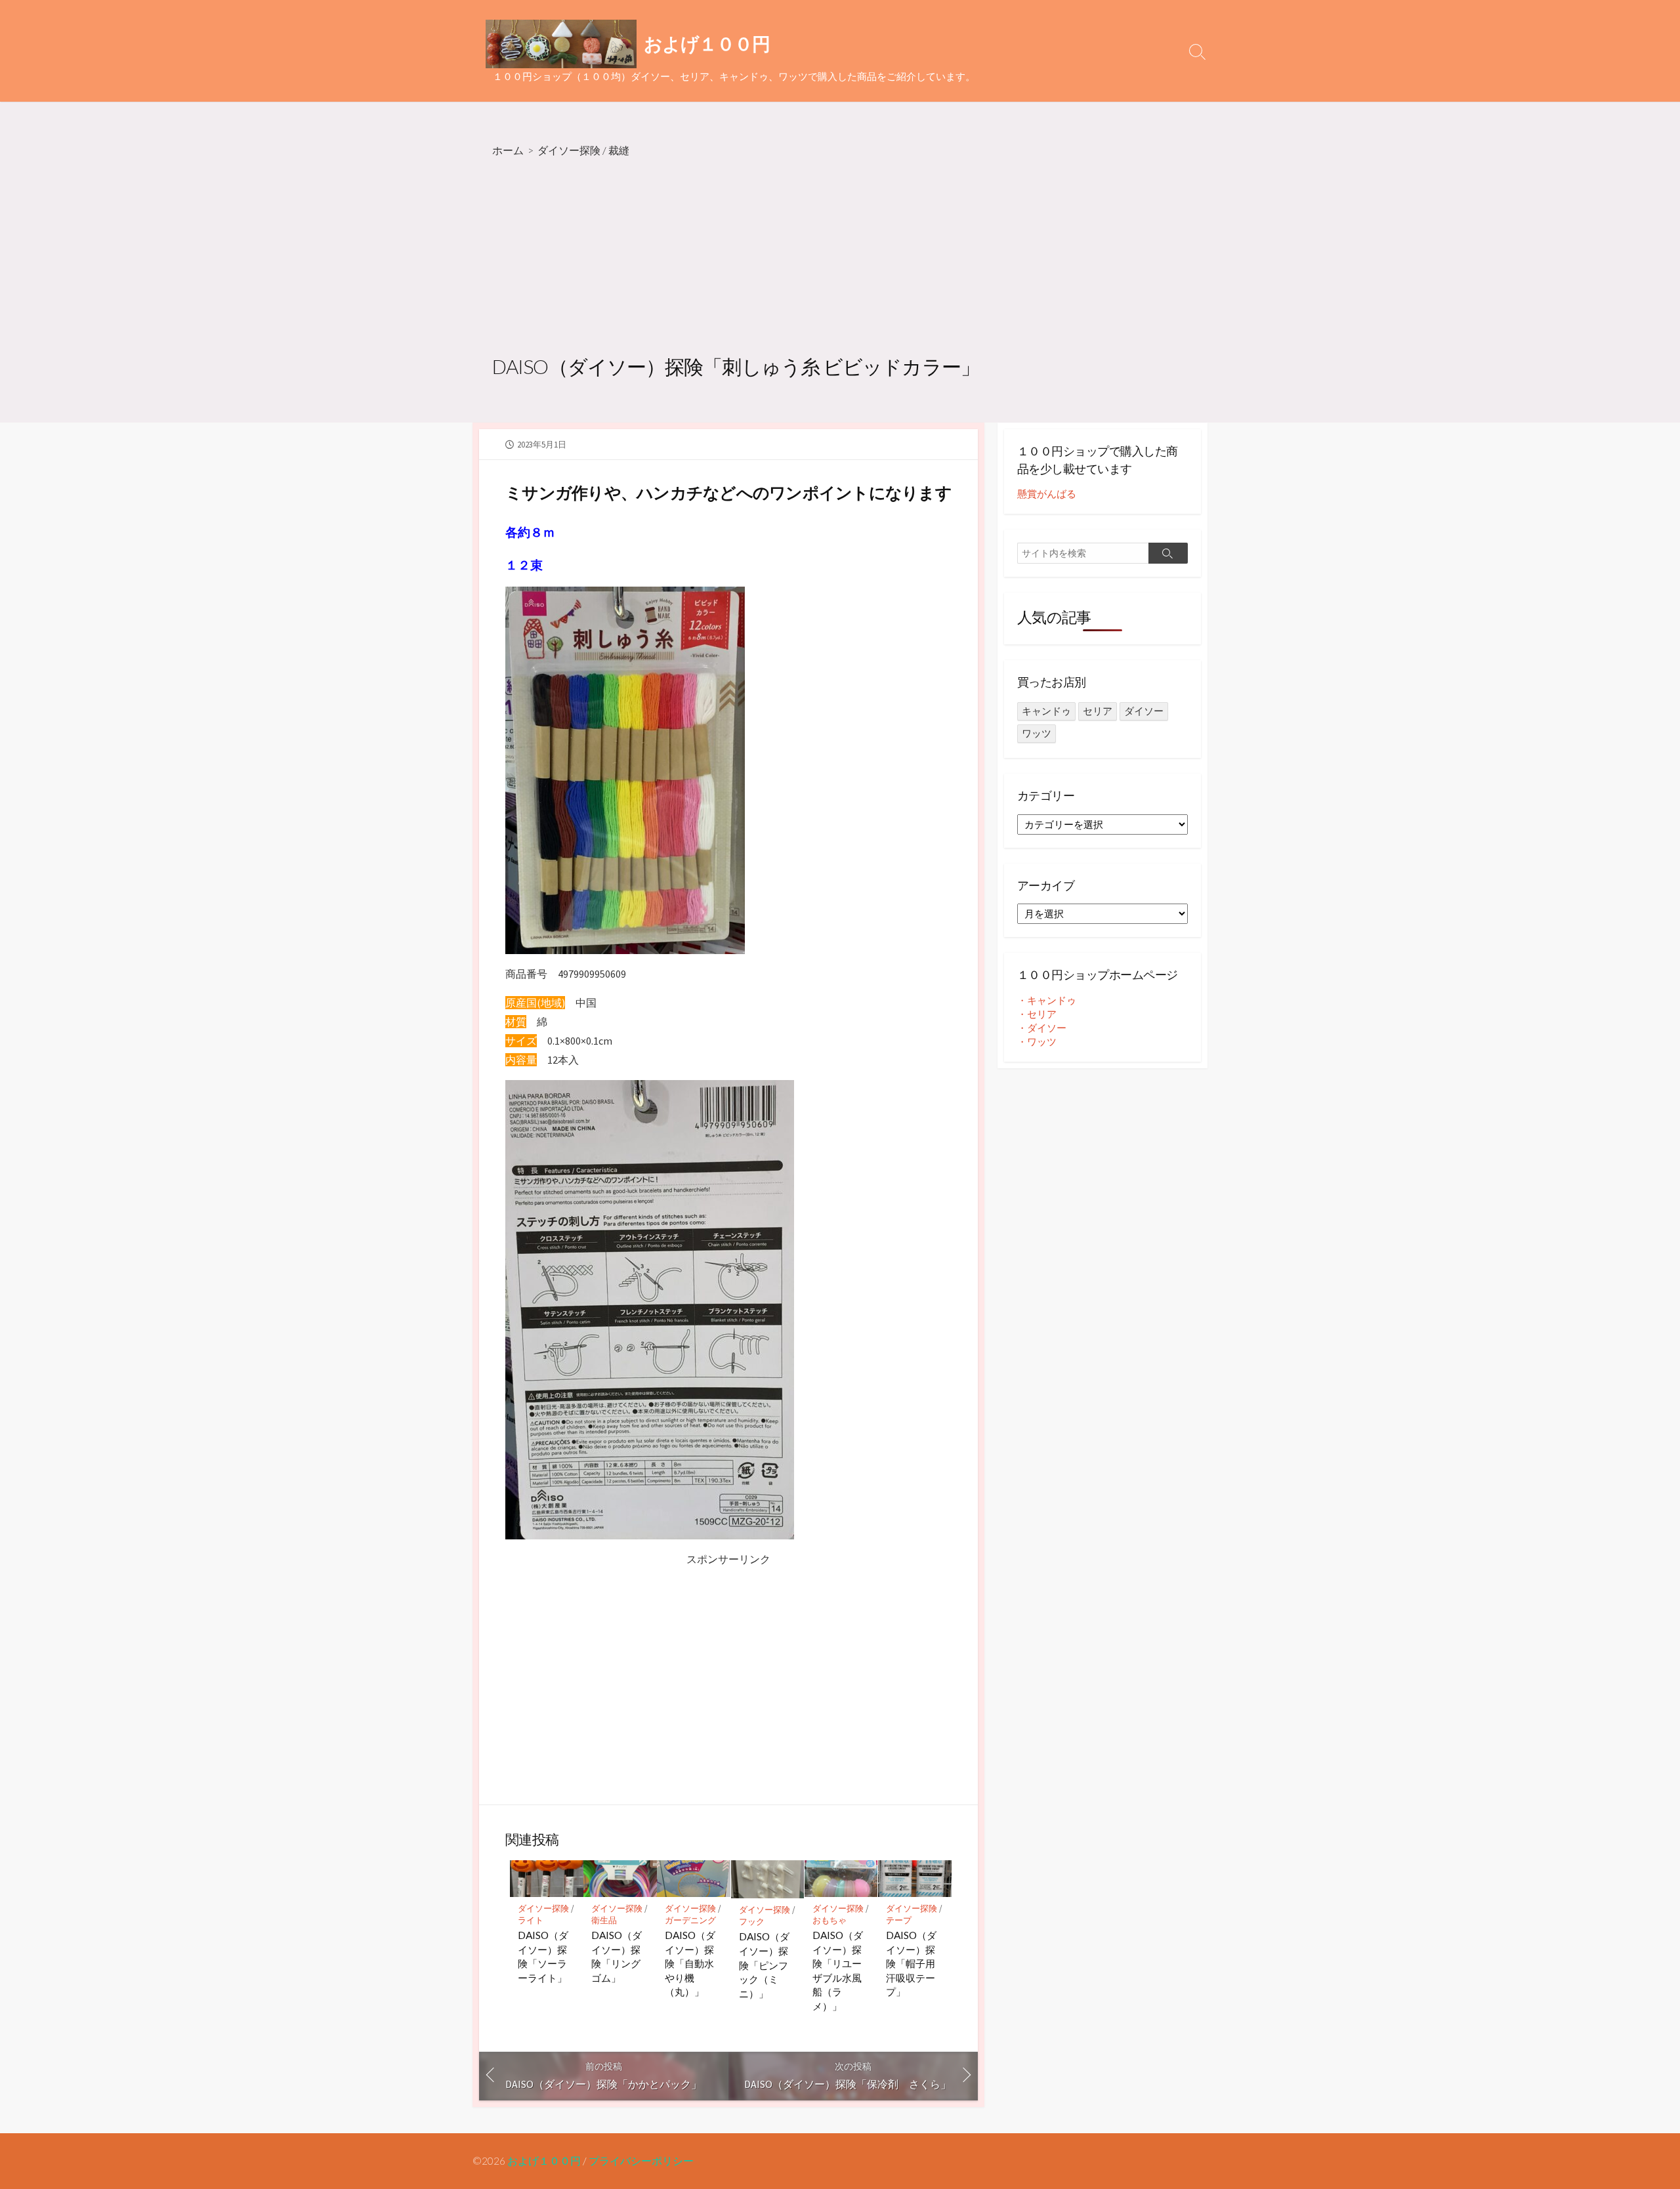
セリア (1098, 711)
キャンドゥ (1046, 711)
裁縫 (619, 150)
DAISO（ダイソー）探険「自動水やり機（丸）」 (690, 1963)
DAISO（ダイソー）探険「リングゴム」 (617, 1956)
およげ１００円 (544, 2161)
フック (752, 1922)
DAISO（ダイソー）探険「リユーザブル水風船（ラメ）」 (838, 1970)
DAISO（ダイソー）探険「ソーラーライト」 (543, 1956)
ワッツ (1037, 733)
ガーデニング (690, 1920)
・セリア (1037, 1014)
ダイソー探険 (569, 150)
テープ (899, 1920)
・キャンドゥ (1047, 1000)
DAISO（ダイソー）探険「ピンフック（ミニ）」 (764, 1965)
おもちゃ (829, 1920)
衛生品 (604, 1920)
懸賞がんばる (1047, 494)
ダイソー (1144, 711)
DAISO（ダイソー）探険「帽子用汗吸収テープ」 (911, 1963)
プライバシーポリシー (641, 2161)
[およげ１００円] (561, 44)
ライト (531, 1920)
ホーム (508, 150)
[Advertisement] (840, 258)
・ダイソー (1042, 1028)
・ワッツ (1037, 1042)
